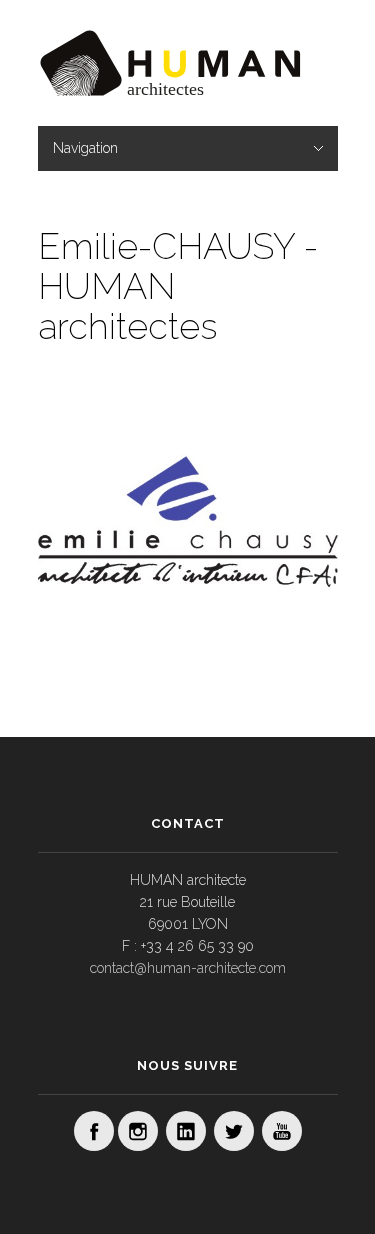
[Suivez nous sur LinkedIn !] (186, 1131)
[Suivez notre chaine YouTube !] (282, 1131)
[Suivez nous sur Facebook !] (94, 1131)
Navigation (85, 148)
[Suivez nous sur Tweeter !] (234, 1131)
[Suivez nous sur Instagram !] (138, 1131)
